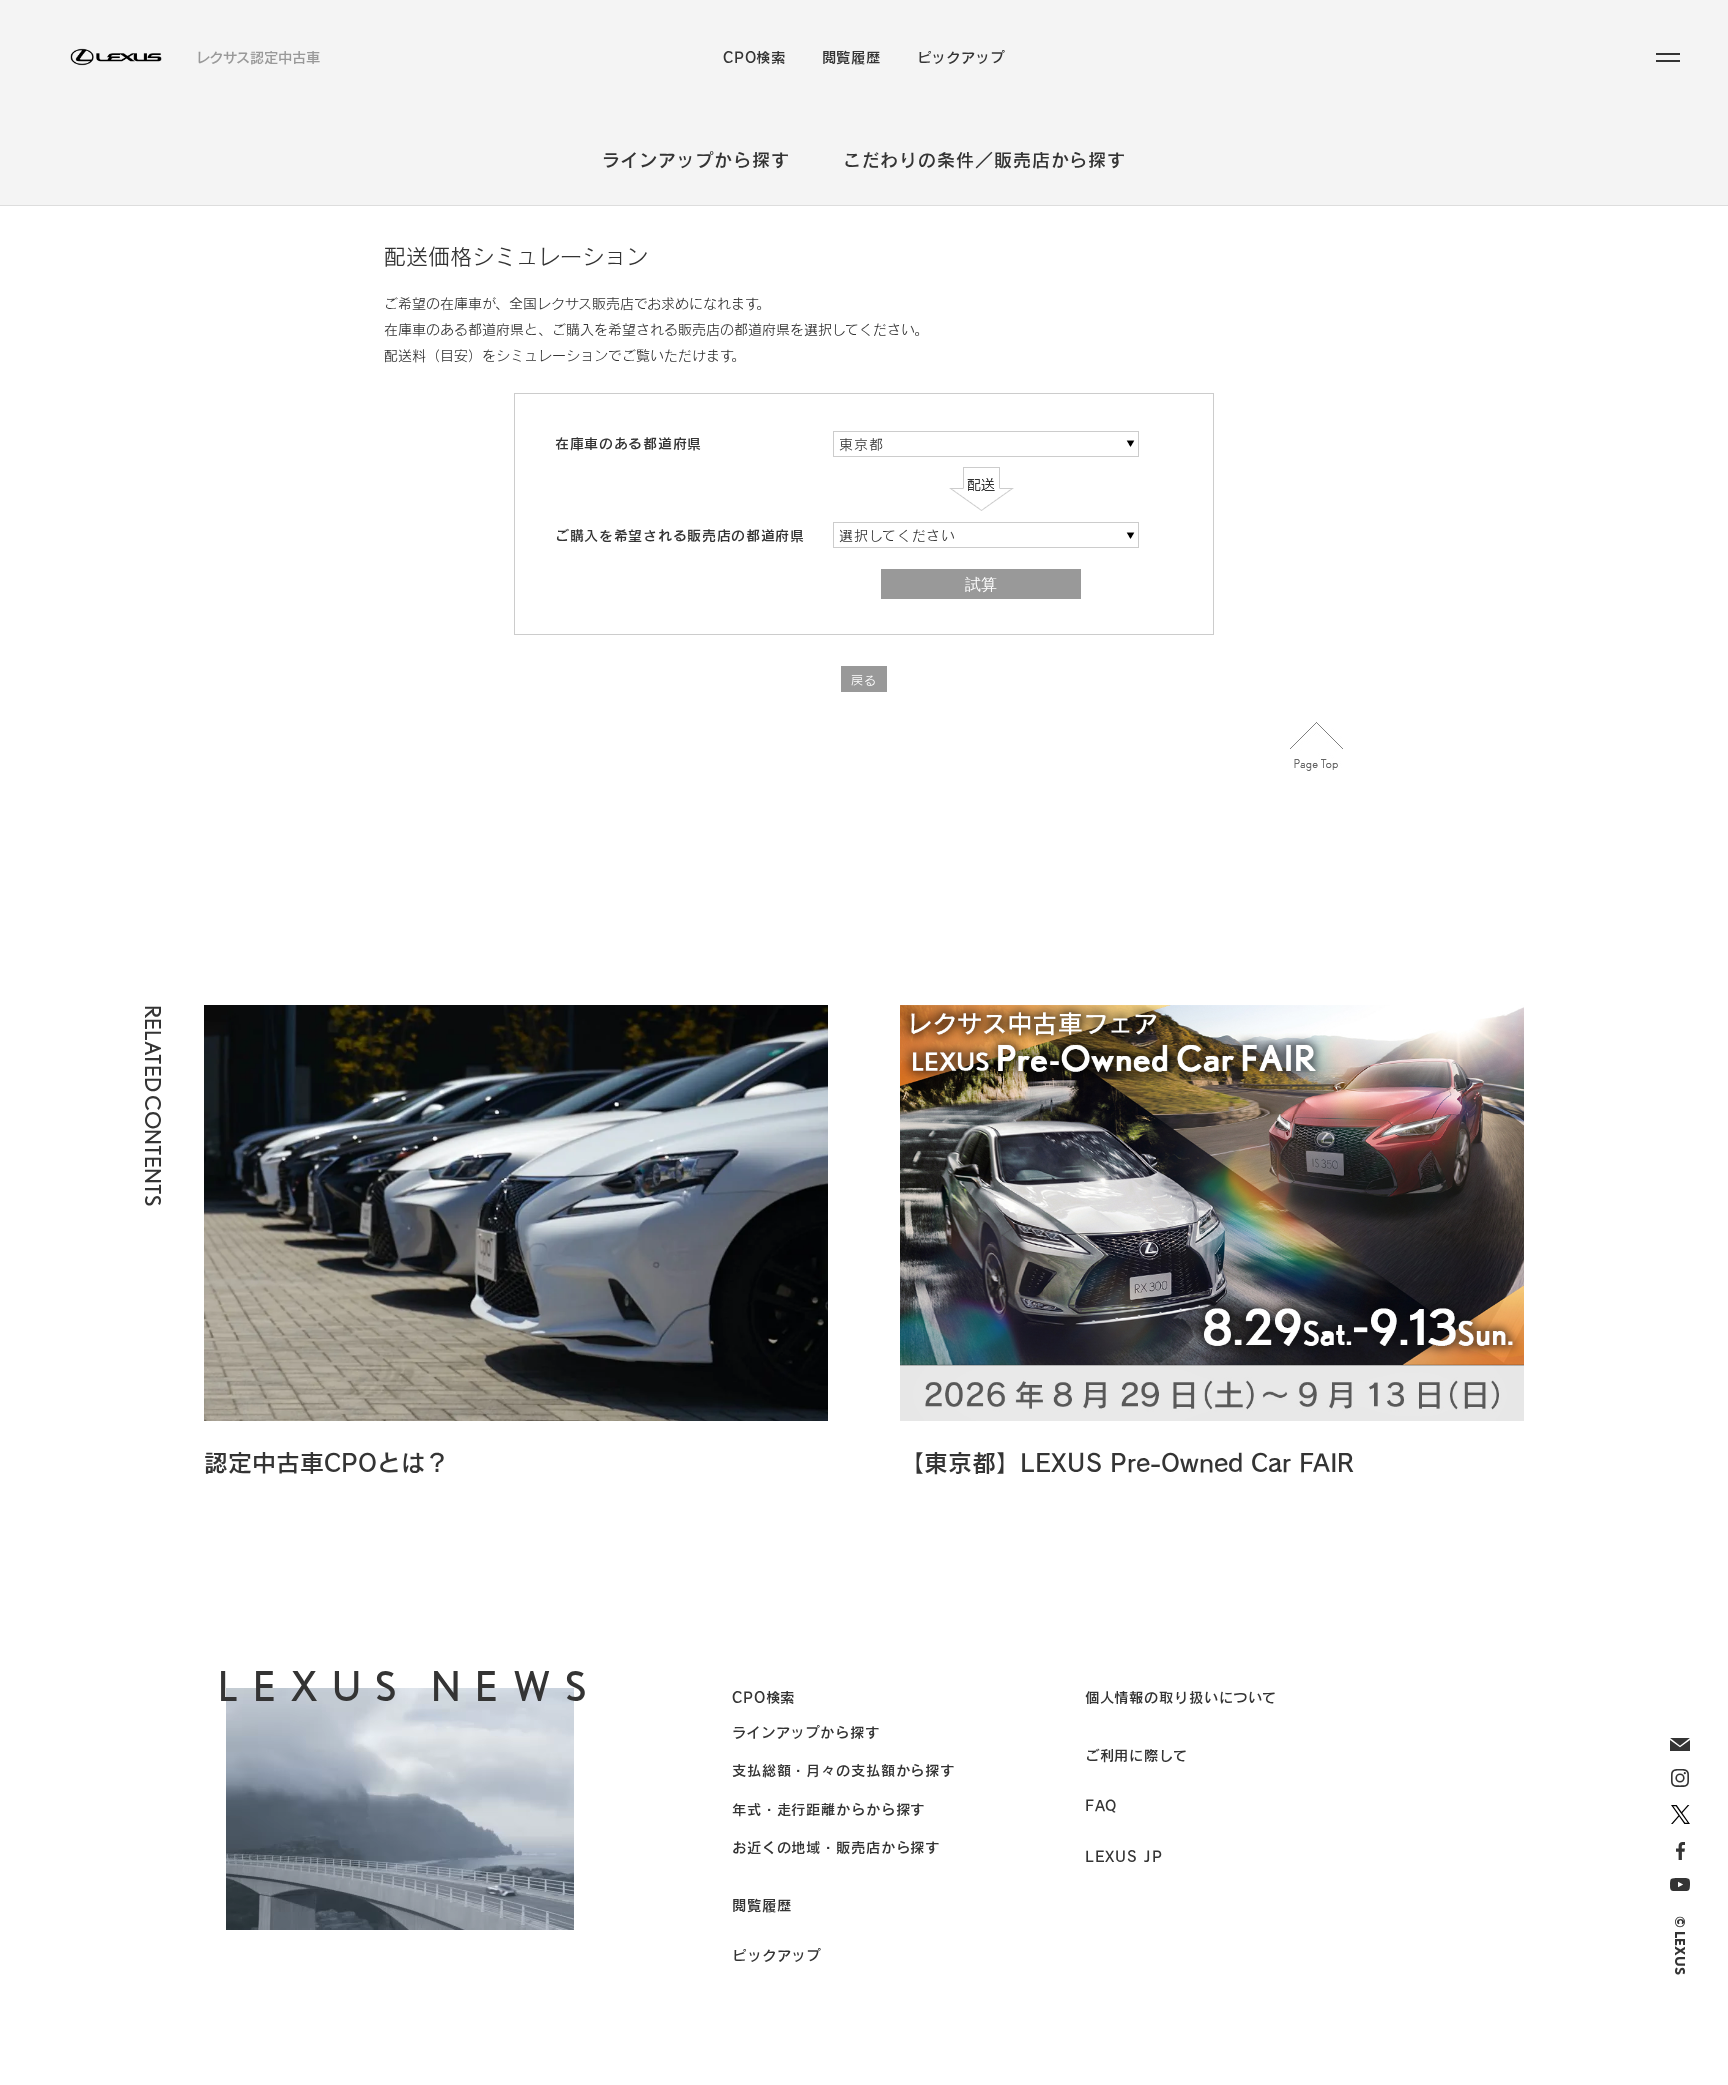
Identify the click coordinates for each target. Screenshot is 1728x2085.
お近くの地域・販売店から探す (836, 1847)
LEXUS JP (1124, 1856)
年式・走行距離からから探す (828, 1809)
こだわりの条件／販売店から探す (985, 159)
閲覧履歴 (851, 57)
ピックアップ (961, 57)
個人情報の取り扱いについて (1181, 1697)
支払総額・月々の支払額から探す (843, 1770)
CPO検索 (754, 57)
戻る (863, 680)
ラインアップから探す (696, 159)
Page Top (1317, 746)
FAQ (1101, 1805)
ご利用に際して (1136, 1755)
